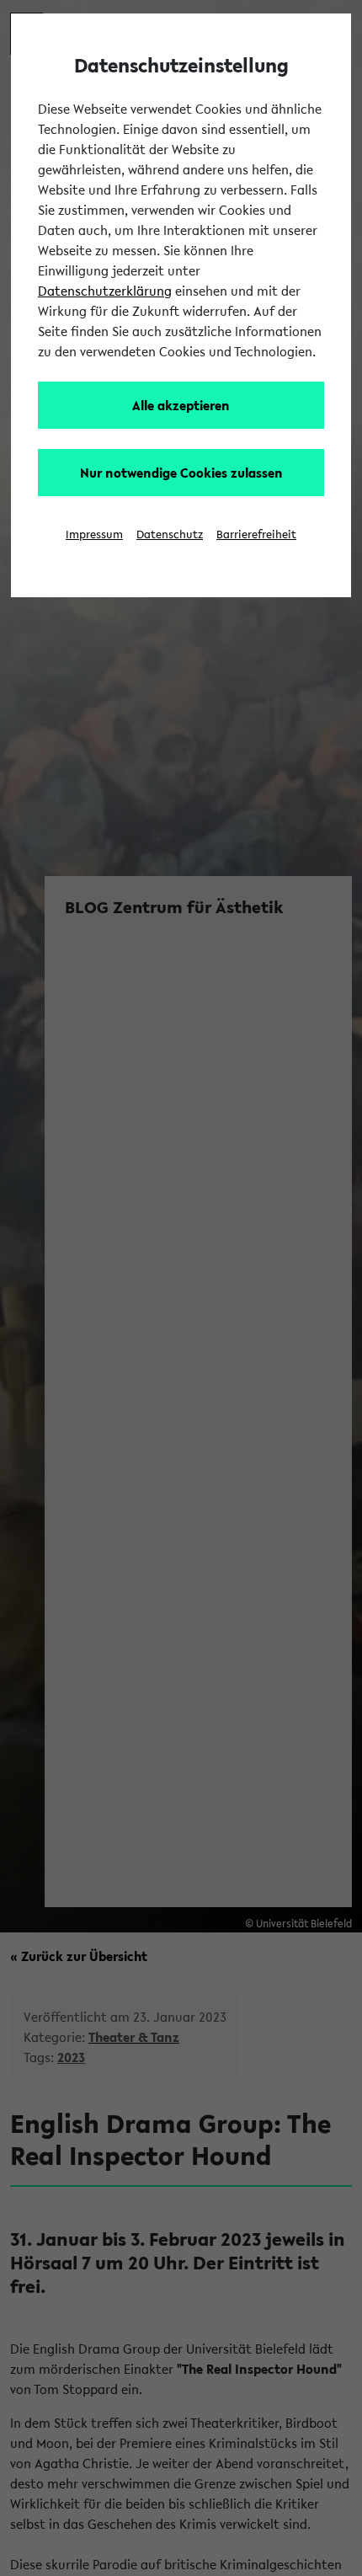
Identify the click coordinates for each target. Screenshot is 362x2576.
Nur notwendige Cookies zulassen (181, 473)
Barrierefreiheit (256, 534)
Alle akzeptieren (181, 405)
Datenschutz (170, 534)
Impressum (94, 534)
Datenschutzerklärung (105, 291)
